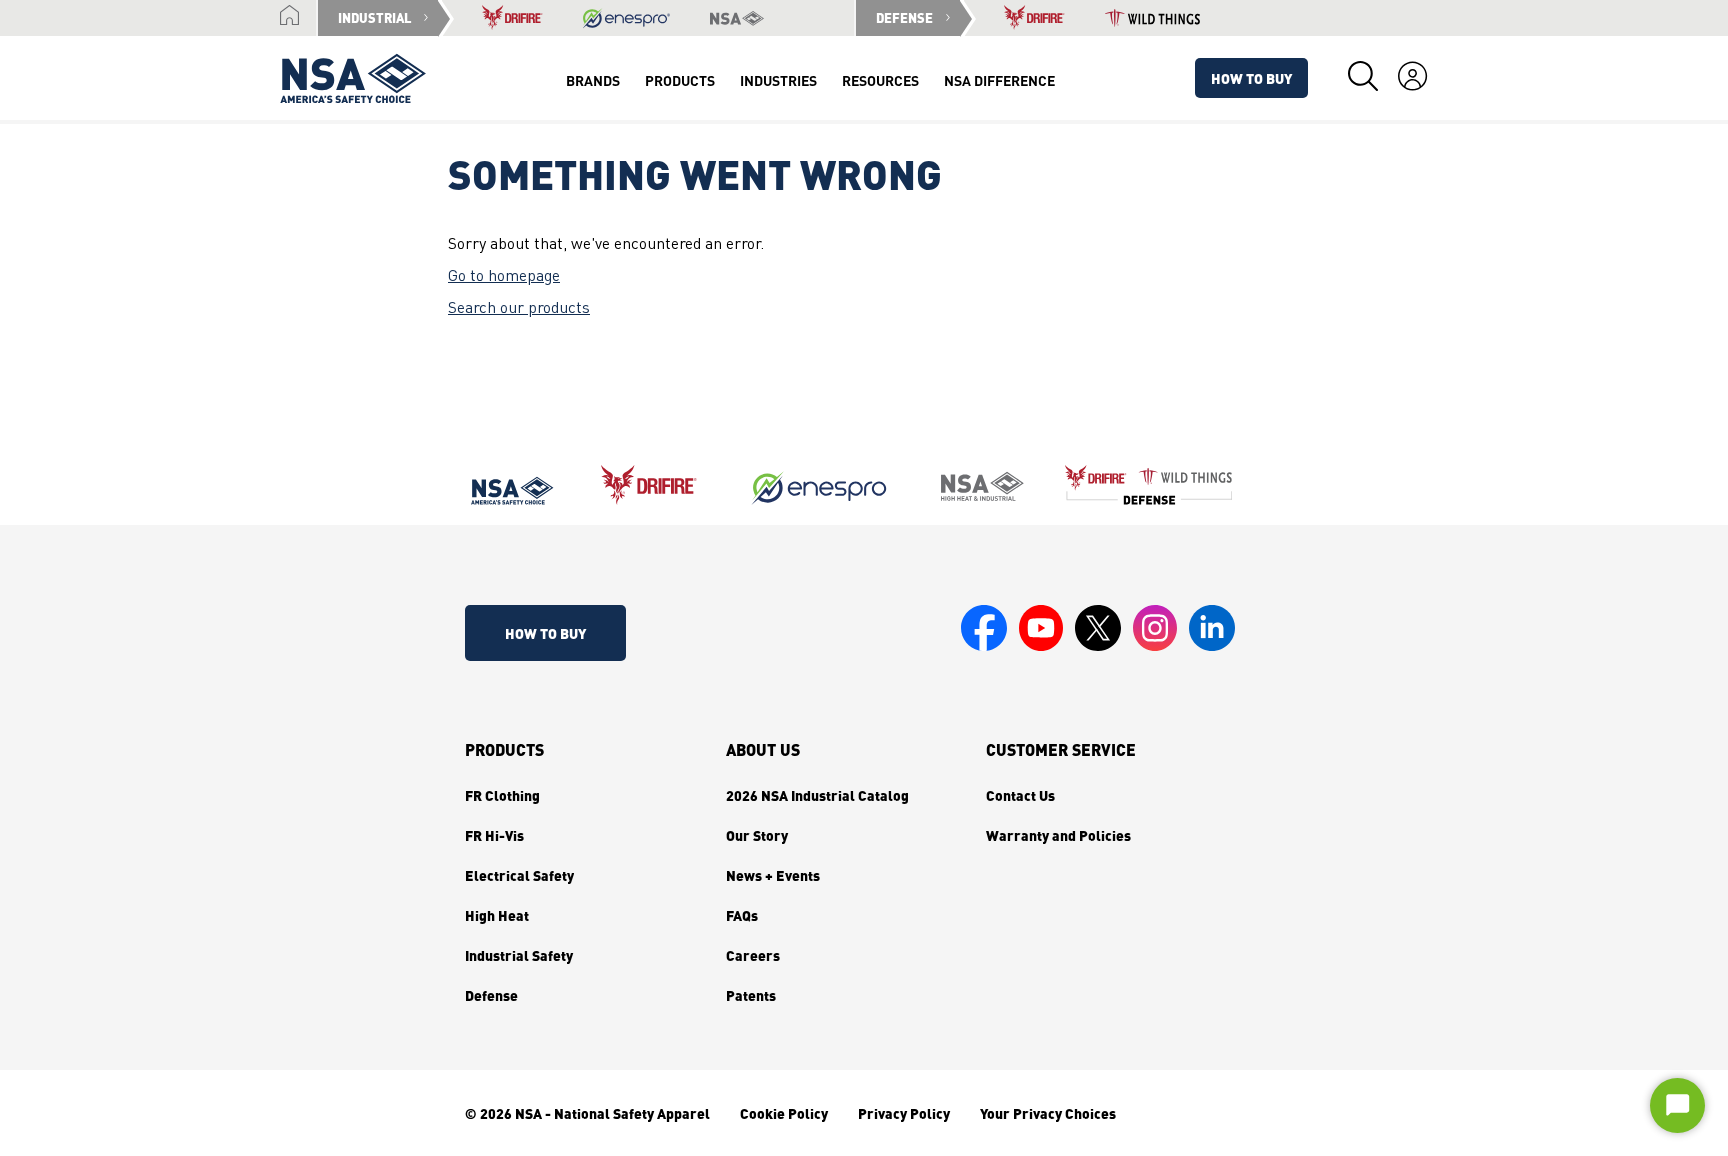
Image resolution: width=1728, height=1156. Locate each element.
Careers (753, 955)
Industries (778, 80)
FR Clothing (502, 795)
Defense (491, 995)
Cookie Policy (784, 1113)
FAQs (742, 915)
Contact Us (1020, 795)
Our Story (757, 835)
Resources (880, 80)
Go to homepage (504, 277)
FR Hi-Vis (494, 835)
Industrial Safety (519, 955)
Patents (751, 995)
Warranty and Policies (1058, 835)
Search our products (519, 309)
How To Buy (1251, 78)
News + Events (773, 875)
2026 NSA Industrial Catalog (817, 795)
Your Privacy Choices (1048, 1113)
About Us (763, 750)
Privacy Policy (904, 1113)
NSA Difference (999, 80)
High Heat (497, 915)
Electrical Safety (519, 875)
